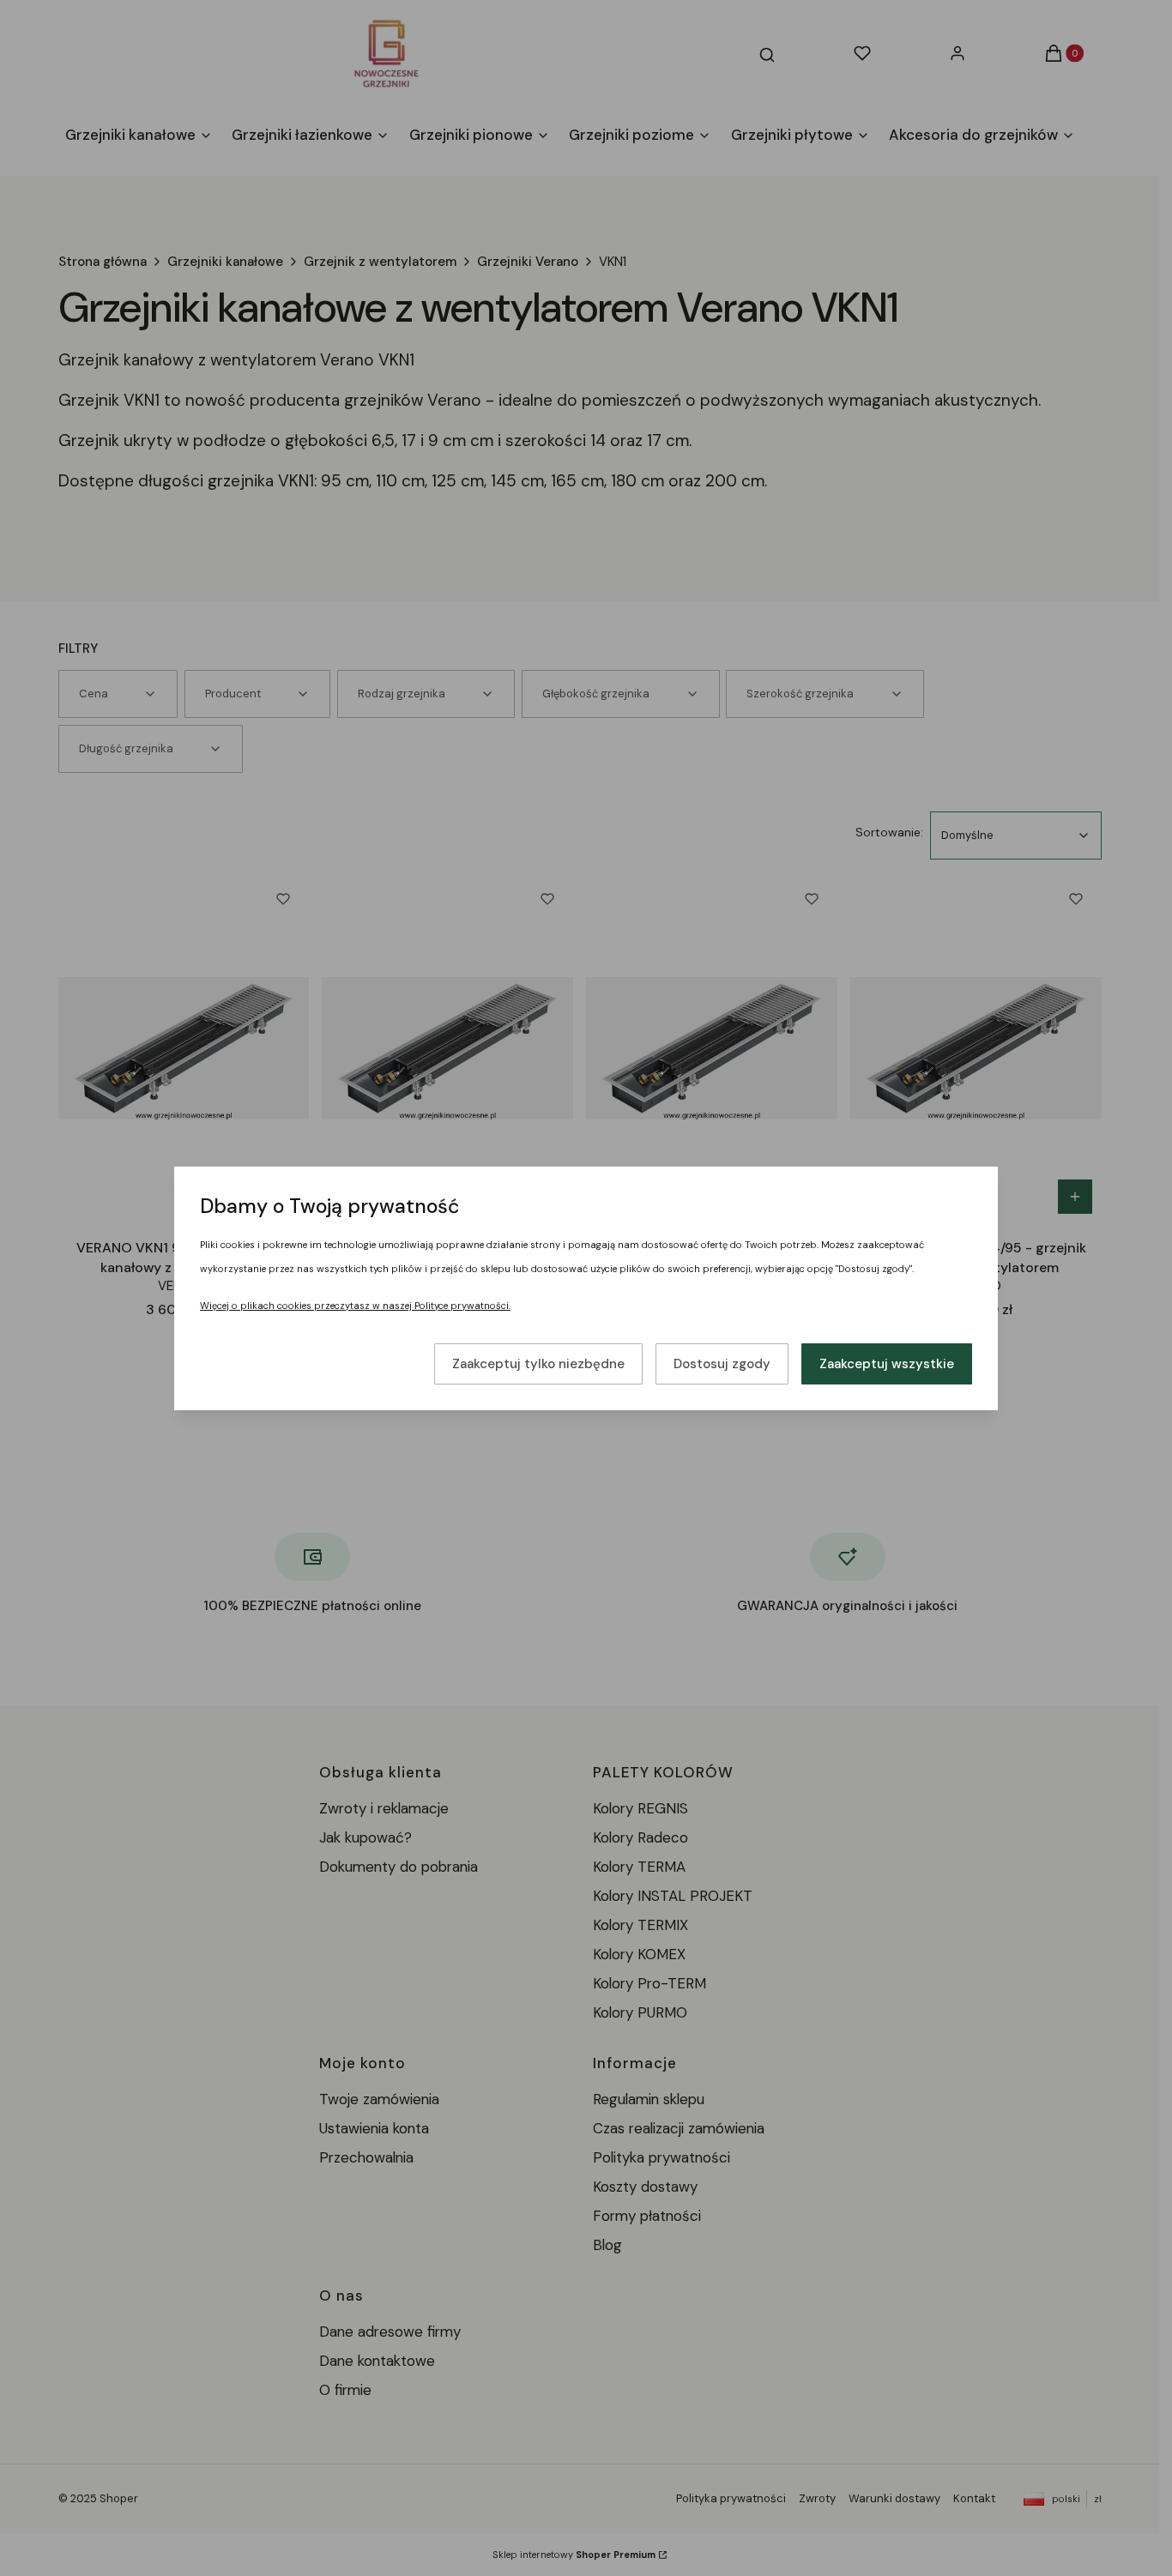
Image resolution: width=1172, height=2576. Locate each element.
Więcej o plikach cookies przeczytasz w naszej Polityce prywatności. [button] (355, 1306)
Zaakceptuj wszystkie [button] (887, 1364)
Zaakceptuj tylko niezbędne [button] (538, 1364)
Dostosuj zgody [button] (722, 1364)
